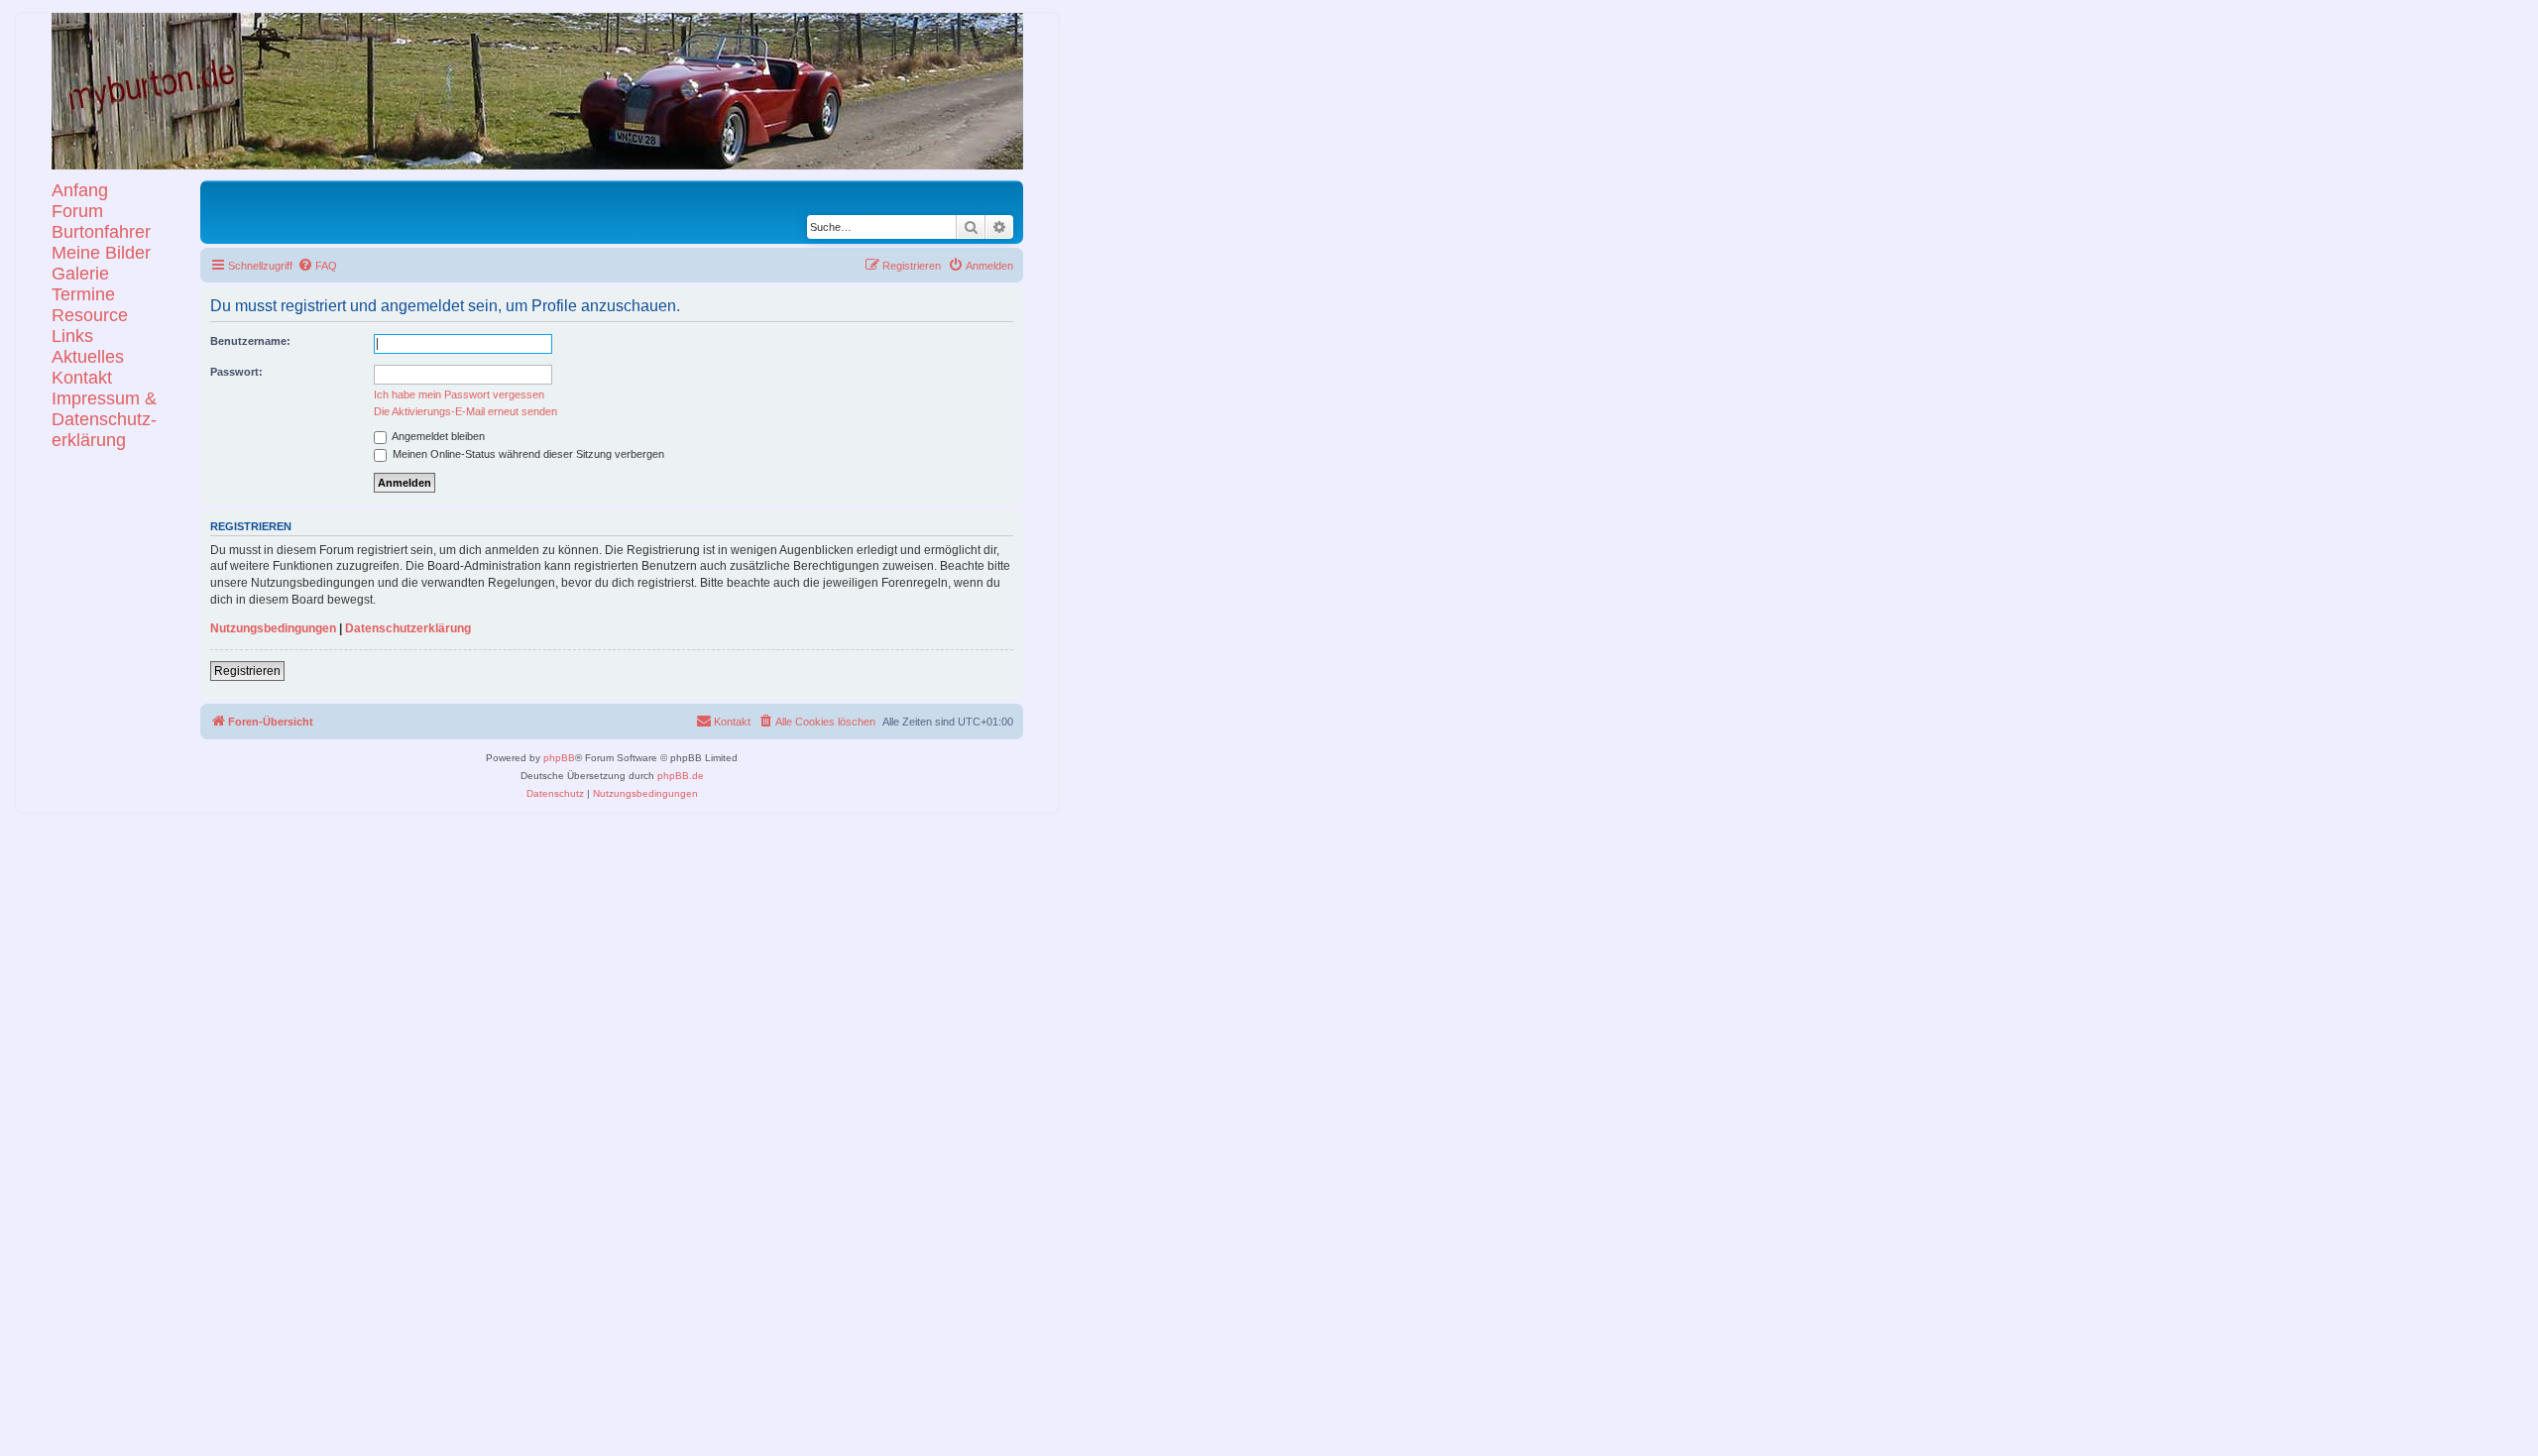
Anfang (80, 190)
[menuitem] (317, 266)
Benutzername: (250, 341)
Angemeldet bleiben (437, 436)
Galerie (80, 274)
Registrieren (247, 671)
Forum (77, 211)
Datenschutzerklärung (408, 628)
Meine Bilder (101, 253)
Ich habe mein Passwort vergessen (459, 394)
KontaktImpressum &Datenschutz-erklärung (104, 409)
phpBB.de (681, 776)
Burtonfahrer (101, 232)
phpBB (559, 758)
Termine (83, 294)
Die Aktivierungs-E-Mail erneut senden (465, 411)
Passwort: (236, 372)
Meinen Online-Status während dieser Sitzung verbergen (527, 454)
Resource (90, 315)
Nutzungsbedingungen (273, 628)
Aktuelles (88, 357)
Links (72, 336)
